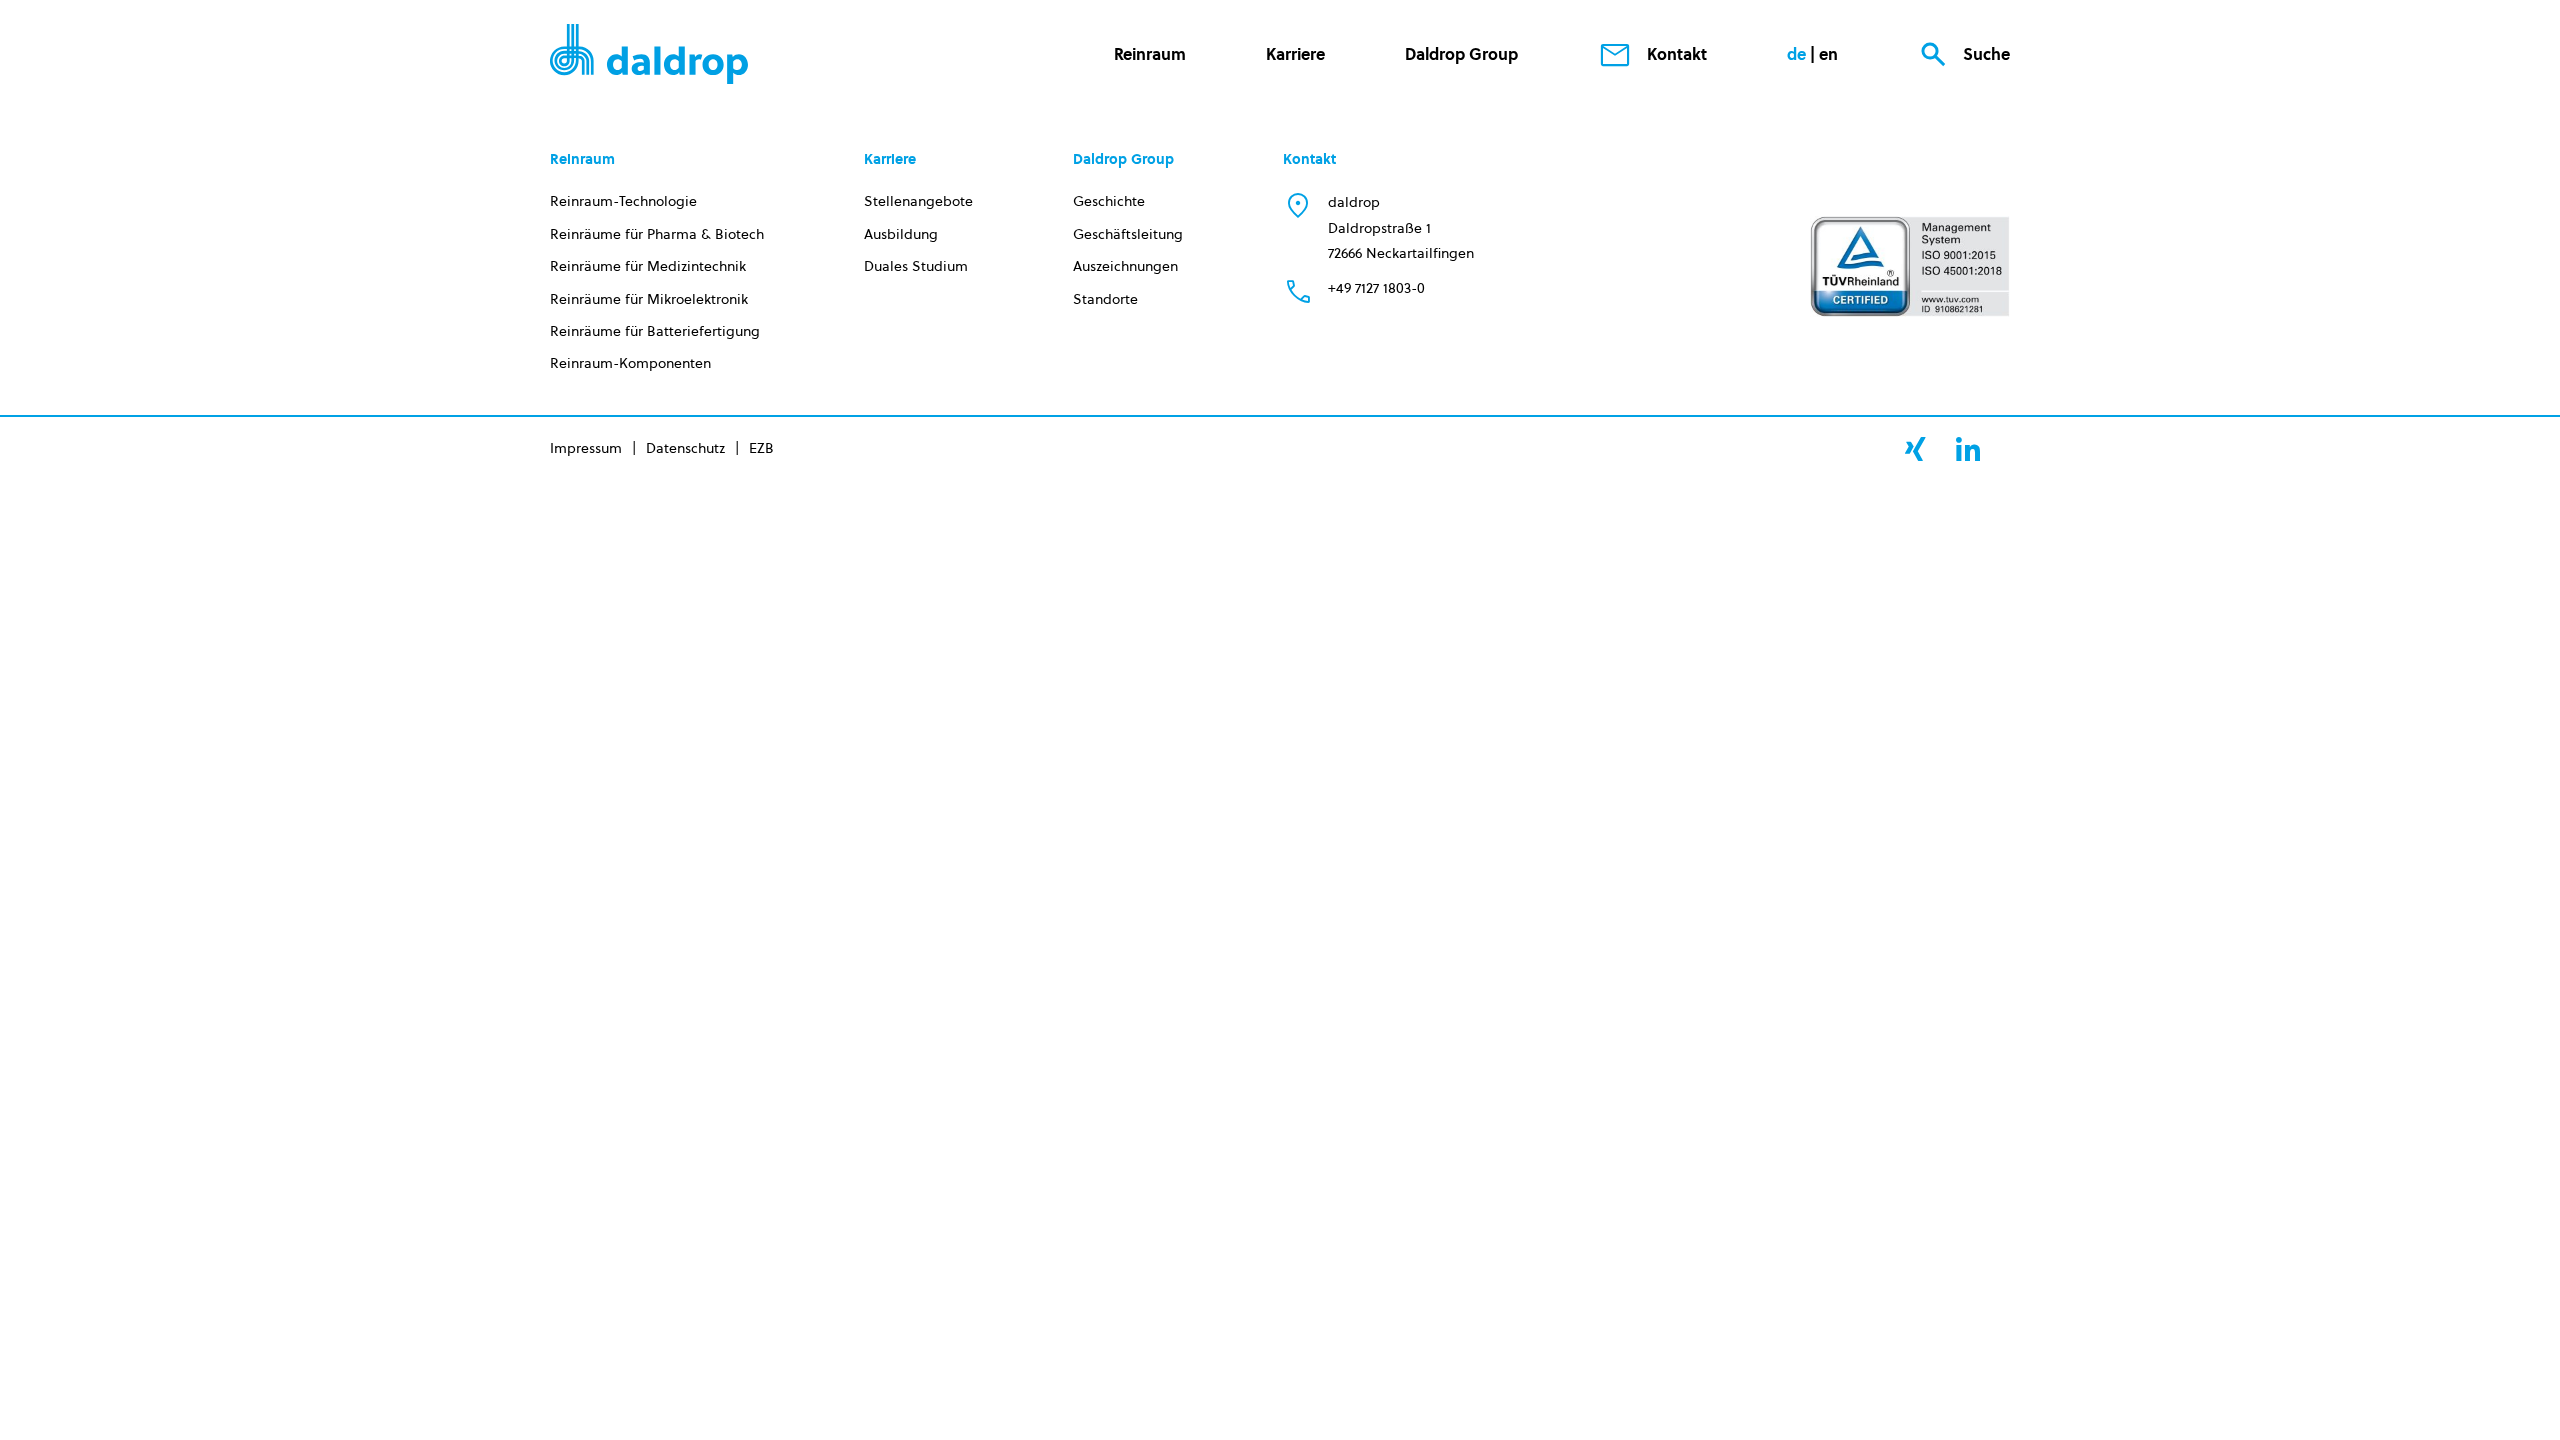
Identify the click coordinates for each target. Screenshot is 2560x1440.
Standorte (1105, 299)
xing (1915, 449)
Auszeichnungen (1125, 266)
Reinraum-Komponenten (630, 363)
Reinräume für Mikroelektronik (649, 299)
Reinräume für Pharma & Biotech (657, 234)
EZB (761, 448)
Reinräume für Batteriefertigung (655, 331)
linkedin (1968, 449)
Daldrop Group (1461, 54)
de (1796, 54)
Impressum (586, 448)
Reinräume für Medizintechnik (648, 266)
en (1828, 54)
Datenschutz (685, 448)
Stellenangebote (918, 201)
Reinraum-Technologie (623, 201)
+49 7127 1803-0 (1376, 288)
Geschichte (1109, 201)
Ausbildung (901, 234)
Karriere (1295, 54)
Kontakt (1677, 54)
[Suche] (1882, 134)
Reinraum (1150, 54)
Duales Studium (916, 266)
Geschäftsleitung (1128, 234)
